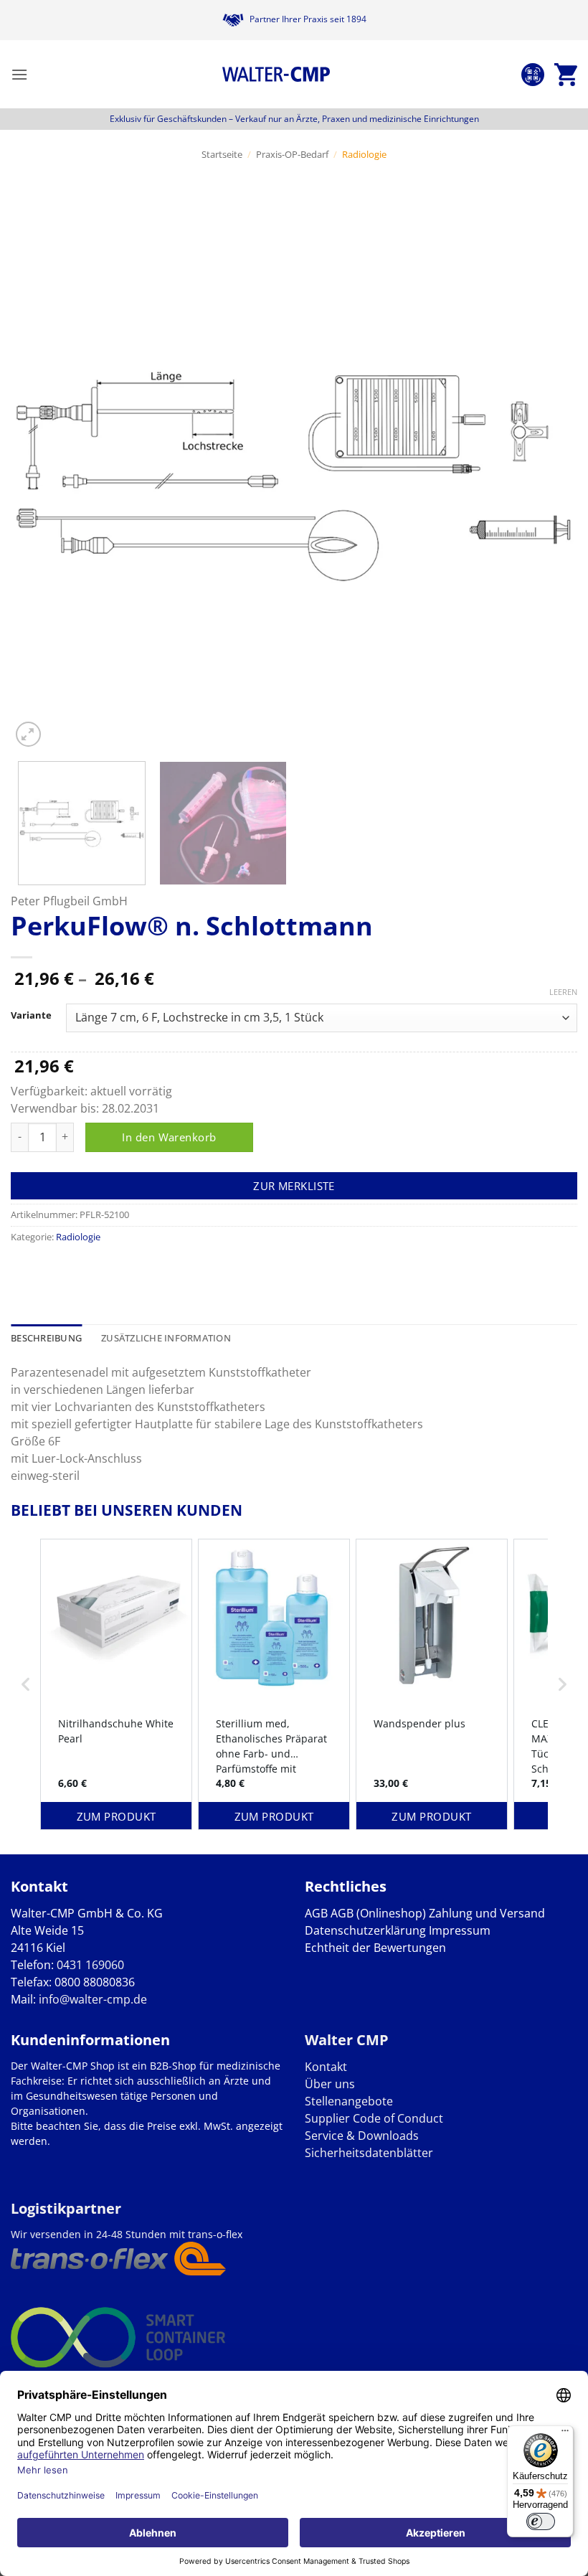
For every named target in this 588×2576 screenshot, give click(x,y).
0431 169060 (90, 1965)
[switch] (541, 2521)
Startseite (222, 154)
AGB (316, 1913)
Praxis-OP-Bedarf (292, 154)
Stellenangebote (349, 2101)
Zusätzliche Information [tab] (166, 1338)
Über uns (330, 2084)
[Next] (548, 467)
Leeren (563, 992)
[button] (19, 74)
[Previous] (40, 467)
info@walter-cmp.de (93, 1999)
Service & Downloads (362, 2136)
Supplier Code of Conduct (374, 2118)
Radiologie (364, 154)
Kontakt (326, 2067)
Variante (31, 1016)
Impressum (460, 1930)
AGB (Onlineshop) (378, 1913)
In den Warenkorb (169, 1137)
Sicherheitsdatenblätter (369, 2153)
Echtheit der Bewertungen (375, 1948)
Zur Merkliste (294, 1186)
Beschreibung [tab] (46, 1338)
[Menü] (565, 2434)
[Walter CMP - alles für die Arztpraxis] (276, 75)
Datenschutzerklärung (365, 1930)
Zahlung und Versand (487, 1913)
